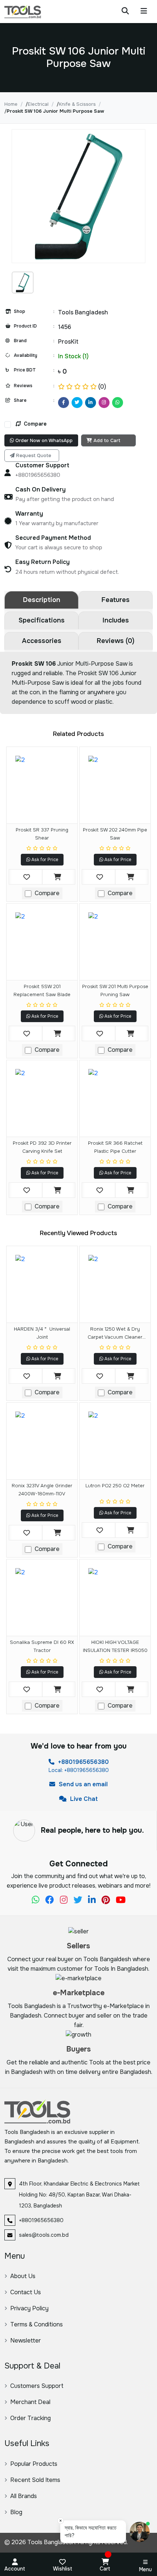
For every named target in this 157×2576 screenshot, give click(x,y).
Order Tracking (30, 2418)
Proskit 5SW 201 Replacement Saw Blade (42, 990)
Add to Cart (107, 440)
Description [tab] (42, 600)
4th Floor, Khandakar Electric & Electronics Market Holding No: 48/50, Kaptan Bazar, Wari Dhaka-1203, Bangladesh (79, 2195)
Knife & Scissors (77, 104)
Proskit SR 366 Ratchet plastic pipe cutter (115, 1147)
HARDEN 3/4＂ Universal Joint (42, 1333)
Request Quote (34, 455)
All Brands (24, 2496)
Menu (145, 2569)
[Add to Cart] (57, 877)
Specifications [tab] (42, 620)
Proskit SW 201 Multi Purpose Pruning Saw (115, 990)
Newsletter (26, 2341)
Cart (105, 2569)
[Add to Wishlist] (27, 877)
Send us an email (83, 1784)
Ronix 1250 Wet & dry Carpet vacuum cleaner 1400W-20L (115, 1334)
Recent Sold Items (35, 2480)
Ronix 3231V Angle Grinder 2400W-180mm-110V (42, 1490)
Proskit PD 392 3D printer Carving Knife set (42, 1147)
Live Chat (83, 1799)
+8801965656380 (83, 1762)
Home (11, 104)
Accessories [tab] (42, 641)
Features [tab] (116, 600)
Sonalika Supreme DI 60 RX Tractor (42, 1646)
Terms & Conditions (37, 2324)
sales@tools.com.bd (44, 2235)
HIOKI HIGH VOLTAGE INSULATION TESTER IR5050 (115, 1646)
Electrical (38, 104)
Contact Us (26, 2292)
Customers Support (37, 2386)
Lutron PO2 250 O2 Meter (115, 1486)
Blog (16, 2512)
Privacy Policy (29, 2308)
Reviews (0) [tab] (116, 641)
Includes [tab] (116, 620)
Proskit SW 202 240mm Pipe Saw (115, 834)
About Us (23, 2276)
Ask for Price (44, 860)
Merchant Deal (30, 2402)
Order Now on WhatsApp (43, 440)
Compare (35, 424)
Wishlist (63, 2569)
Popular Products (34, 2464)
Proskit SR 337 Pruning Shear (42, 834)
